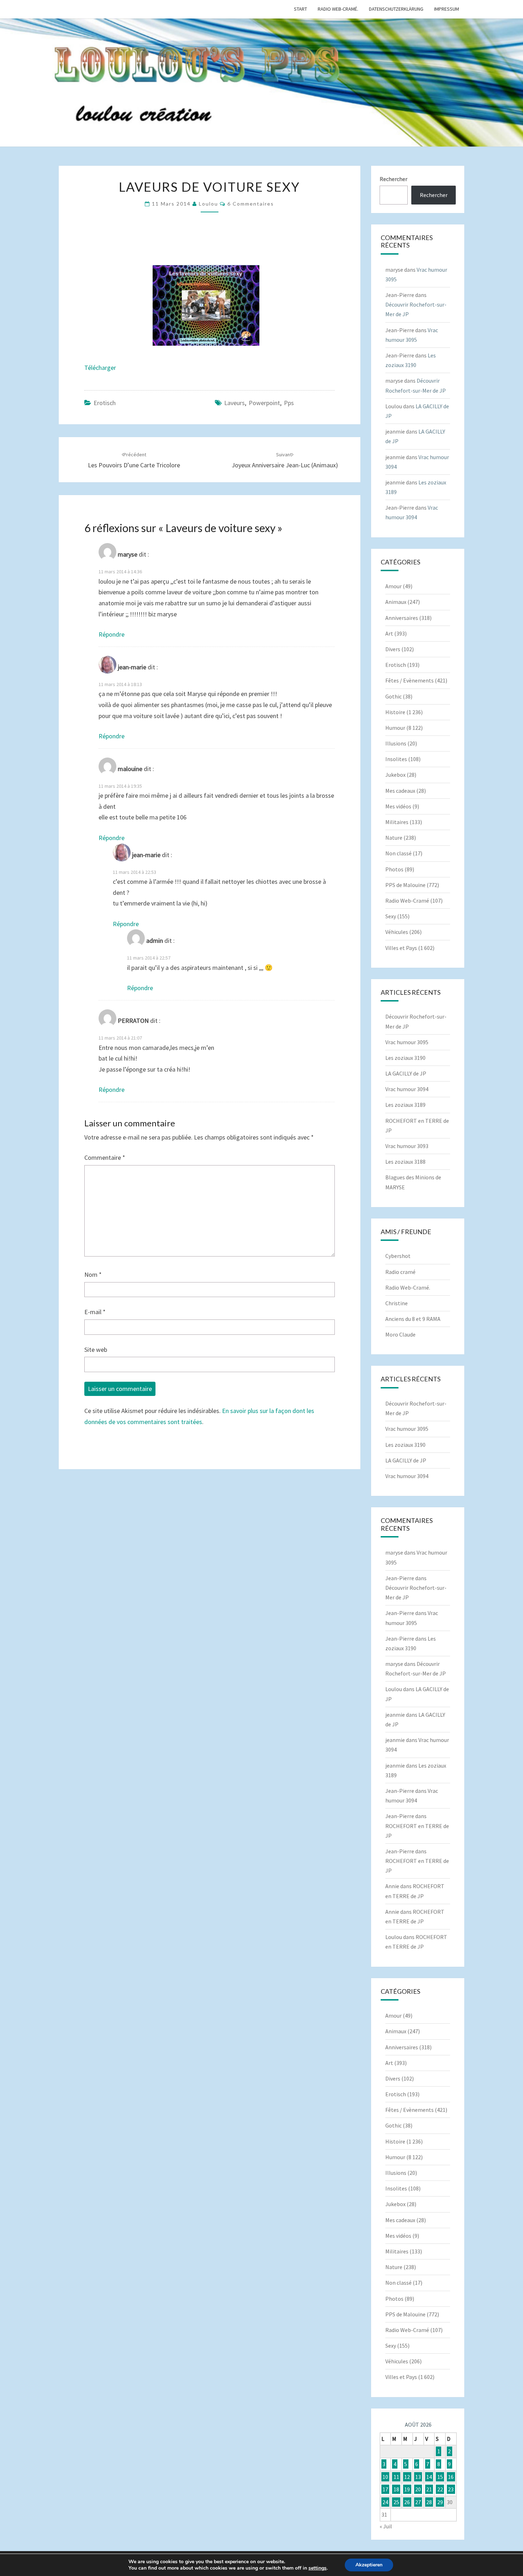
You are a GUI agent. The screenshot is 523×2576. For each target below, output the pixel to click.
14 (429, 2477)
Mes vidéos (398, 806)
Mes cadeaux (400, 791)
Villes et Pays (401, 948)
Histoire (395, 712)
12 (407, 2477)
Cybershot (398, 1256)
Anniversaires (402, 618)
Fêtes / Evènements (410, 680)
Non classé (398, 853)
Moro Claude (400, 1334)
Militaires (397, 822)
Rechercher (393, 179)
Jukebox (395, 775)
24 (385, 2502)
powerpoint (264, 403)
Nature (394, 838)
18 (396, 2489)
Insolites (396, 759)
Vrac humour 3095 (407, 1042)
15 (440, 2477)
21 (429, 2489)
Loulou (208, 204)
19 (407, 2489)
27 (418, 2502)
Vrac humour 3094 (407, 1089)
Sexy (391, 916)
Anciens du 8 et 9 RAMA (413, 1319)
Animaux (396, 602)
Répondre (112, 634)
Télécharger (100, 368)
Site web (96, 1350)
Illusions (396, 743)
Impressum (447, 9)
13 (418, 2477)
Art (389, 633)
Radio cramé (400, 1272)
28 (429, 2502)
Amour (393, 586)
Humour (395, 728)
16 (451, 2477)
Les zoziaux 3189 (405, 1105)
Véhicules (397, 932)
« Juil (386, 2526)
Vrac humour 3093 (407, 1146)
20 (418, 2489)
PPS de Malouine (405, 885)
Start (300, 9)
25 (396, 2502)
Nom (93, 1274)
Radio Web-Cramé (407, 901)
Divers (393, 649)
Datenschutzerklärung (396, 9)
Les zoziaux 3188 (405, 1162)
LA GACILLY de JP (406, 1073)
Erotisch (105, 403)
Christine (397, 1303)
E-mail (95, 1312)
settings (318, 2568)
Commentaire (105, 1157)
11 (396, 2477)
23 (451, 2489)
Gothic (393, 696)
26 (407, 2502)
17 (385, 2489)
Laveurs (234, 403)
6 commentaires (251, 204)
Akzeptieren (369, 2565)
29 (440, 2502)
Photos (394, 869)
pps (289, 403)
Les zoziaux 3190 (405, 1058)
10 (385, 2477)
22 (440, 2489)
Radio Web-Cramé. (338, 9)
